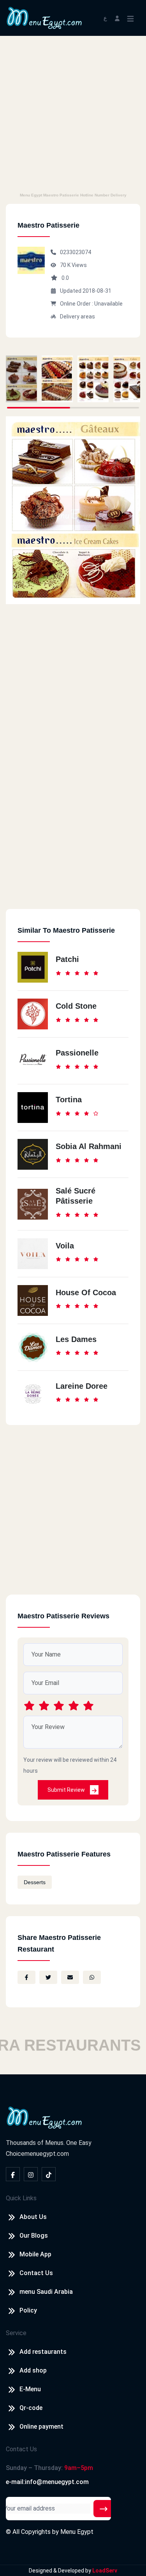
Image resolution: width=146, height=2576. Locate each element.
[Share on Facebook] (26, 1977)
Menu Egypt (77, 2532)
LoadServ (105, 2571)
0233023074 (76, 252)
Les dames (76, 1339)
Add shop (33, 2370)
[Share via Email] (70, 1977)
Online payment (41, 2427)
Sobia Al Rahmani (89, 1146)
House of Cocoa (86, 1292)
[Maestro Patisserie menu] (21, 379)
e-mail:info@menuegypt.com (47, 2482)
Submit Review (67, 1790)
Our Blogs (34, 2236)
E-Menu (30, 2389)
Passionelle (77, 1053)
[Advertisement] (73, 113)
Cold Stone (76, 1006)
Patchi (67, 959)
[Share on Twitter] (48, 1977)
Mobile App (35, 2254)
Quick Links (21, 2198)
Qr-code (31, 2408)
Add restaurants (43, 2352)
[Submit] (104, 2509)
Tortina (69, 1100)
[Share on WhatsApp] (92, 1977)
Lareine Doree (82, 1386)
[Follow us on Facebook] (13, 2174)
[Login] (117, 18)
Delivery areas (77, 316)
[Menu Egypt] (44, 17)
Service (16, 2333)
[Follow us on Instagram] (31, 2174)
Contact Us (36, 2273)
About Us (33, 2217)
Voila (65, 1246)
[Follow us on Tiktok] (49, 2174)
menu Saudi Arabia (46, 2292)
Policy (28, 2310)
